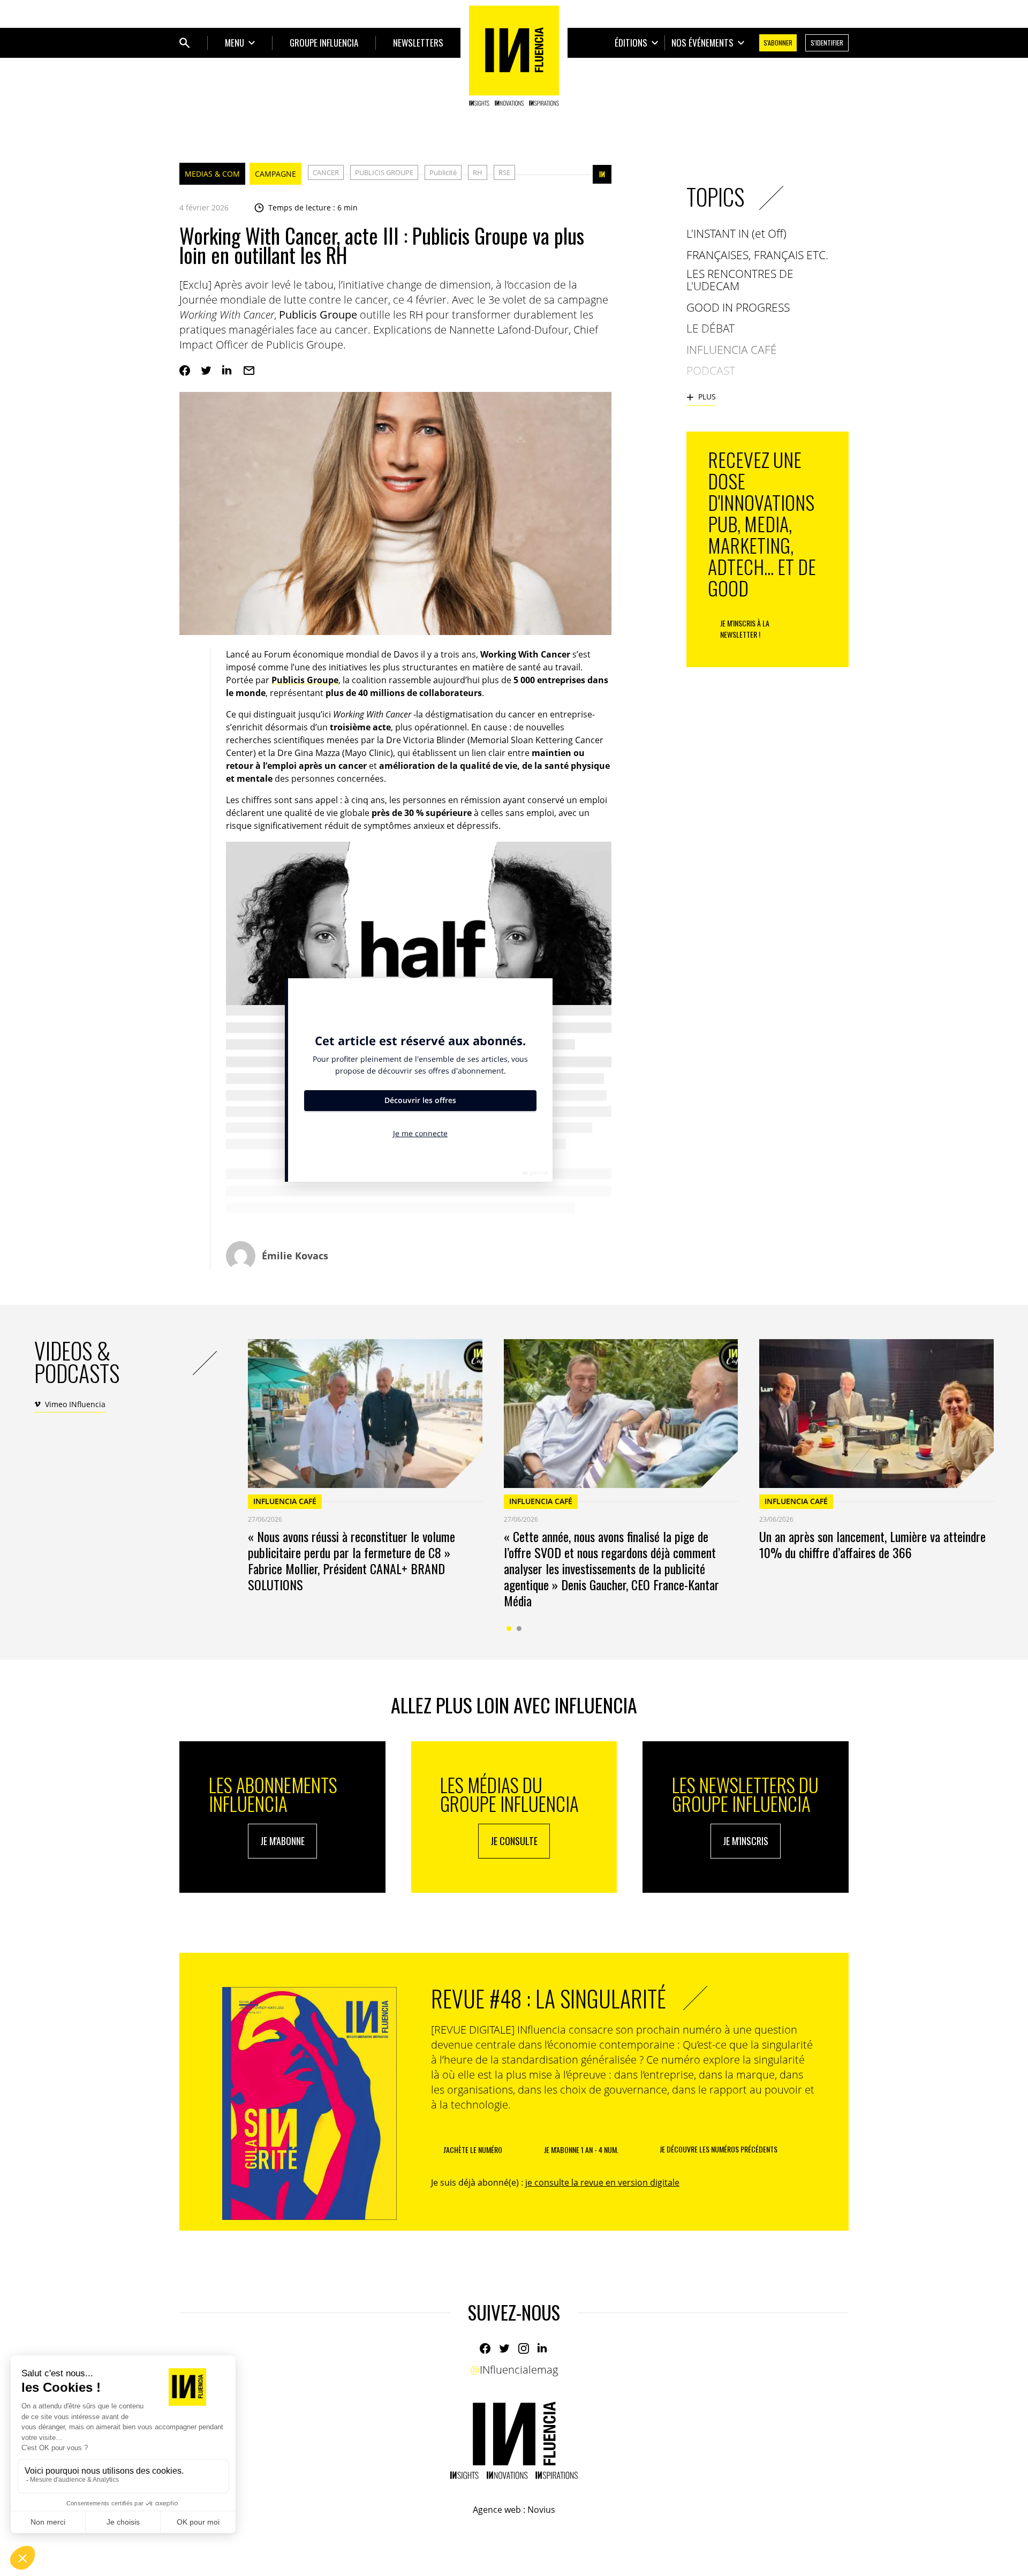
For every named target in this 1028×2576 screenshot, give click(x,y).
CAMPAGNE (275, 174)
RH (478, 172)
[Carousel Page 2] (519, 1629)
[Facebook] (185, 371)
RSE (504, 172)
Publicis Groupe (305, 680)
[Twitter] (206, 371)
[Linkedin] (228, 371)
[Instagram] (524, 2348)
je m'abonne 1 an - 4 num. (581, 2150)
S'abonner (778, 43)
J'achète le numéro (473, 2150)
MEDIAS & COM (212, 174)
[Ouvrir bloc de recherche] (185, 43)
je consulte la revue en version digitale (602, 2182)
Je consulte (514, 1841)
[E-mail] (249, 371)
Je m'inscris (746, 1841)
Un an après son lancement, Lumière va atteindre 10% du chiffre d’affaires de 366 (872, 1544)
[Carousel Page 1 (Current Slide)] (509, 1629)
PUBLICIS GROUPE (384, 172)
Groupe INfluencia (324, 43)
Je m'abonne (282, 1841)
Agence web (497, 2510)
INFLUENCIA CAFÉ (285, 1501)
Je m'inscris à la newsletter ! (745, 629)
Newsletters (418, 43)
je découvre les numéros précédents (719, 2149)
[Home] (514, 56)
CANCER (326, 172)
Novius (541, 2510)
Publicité (443, 172)
